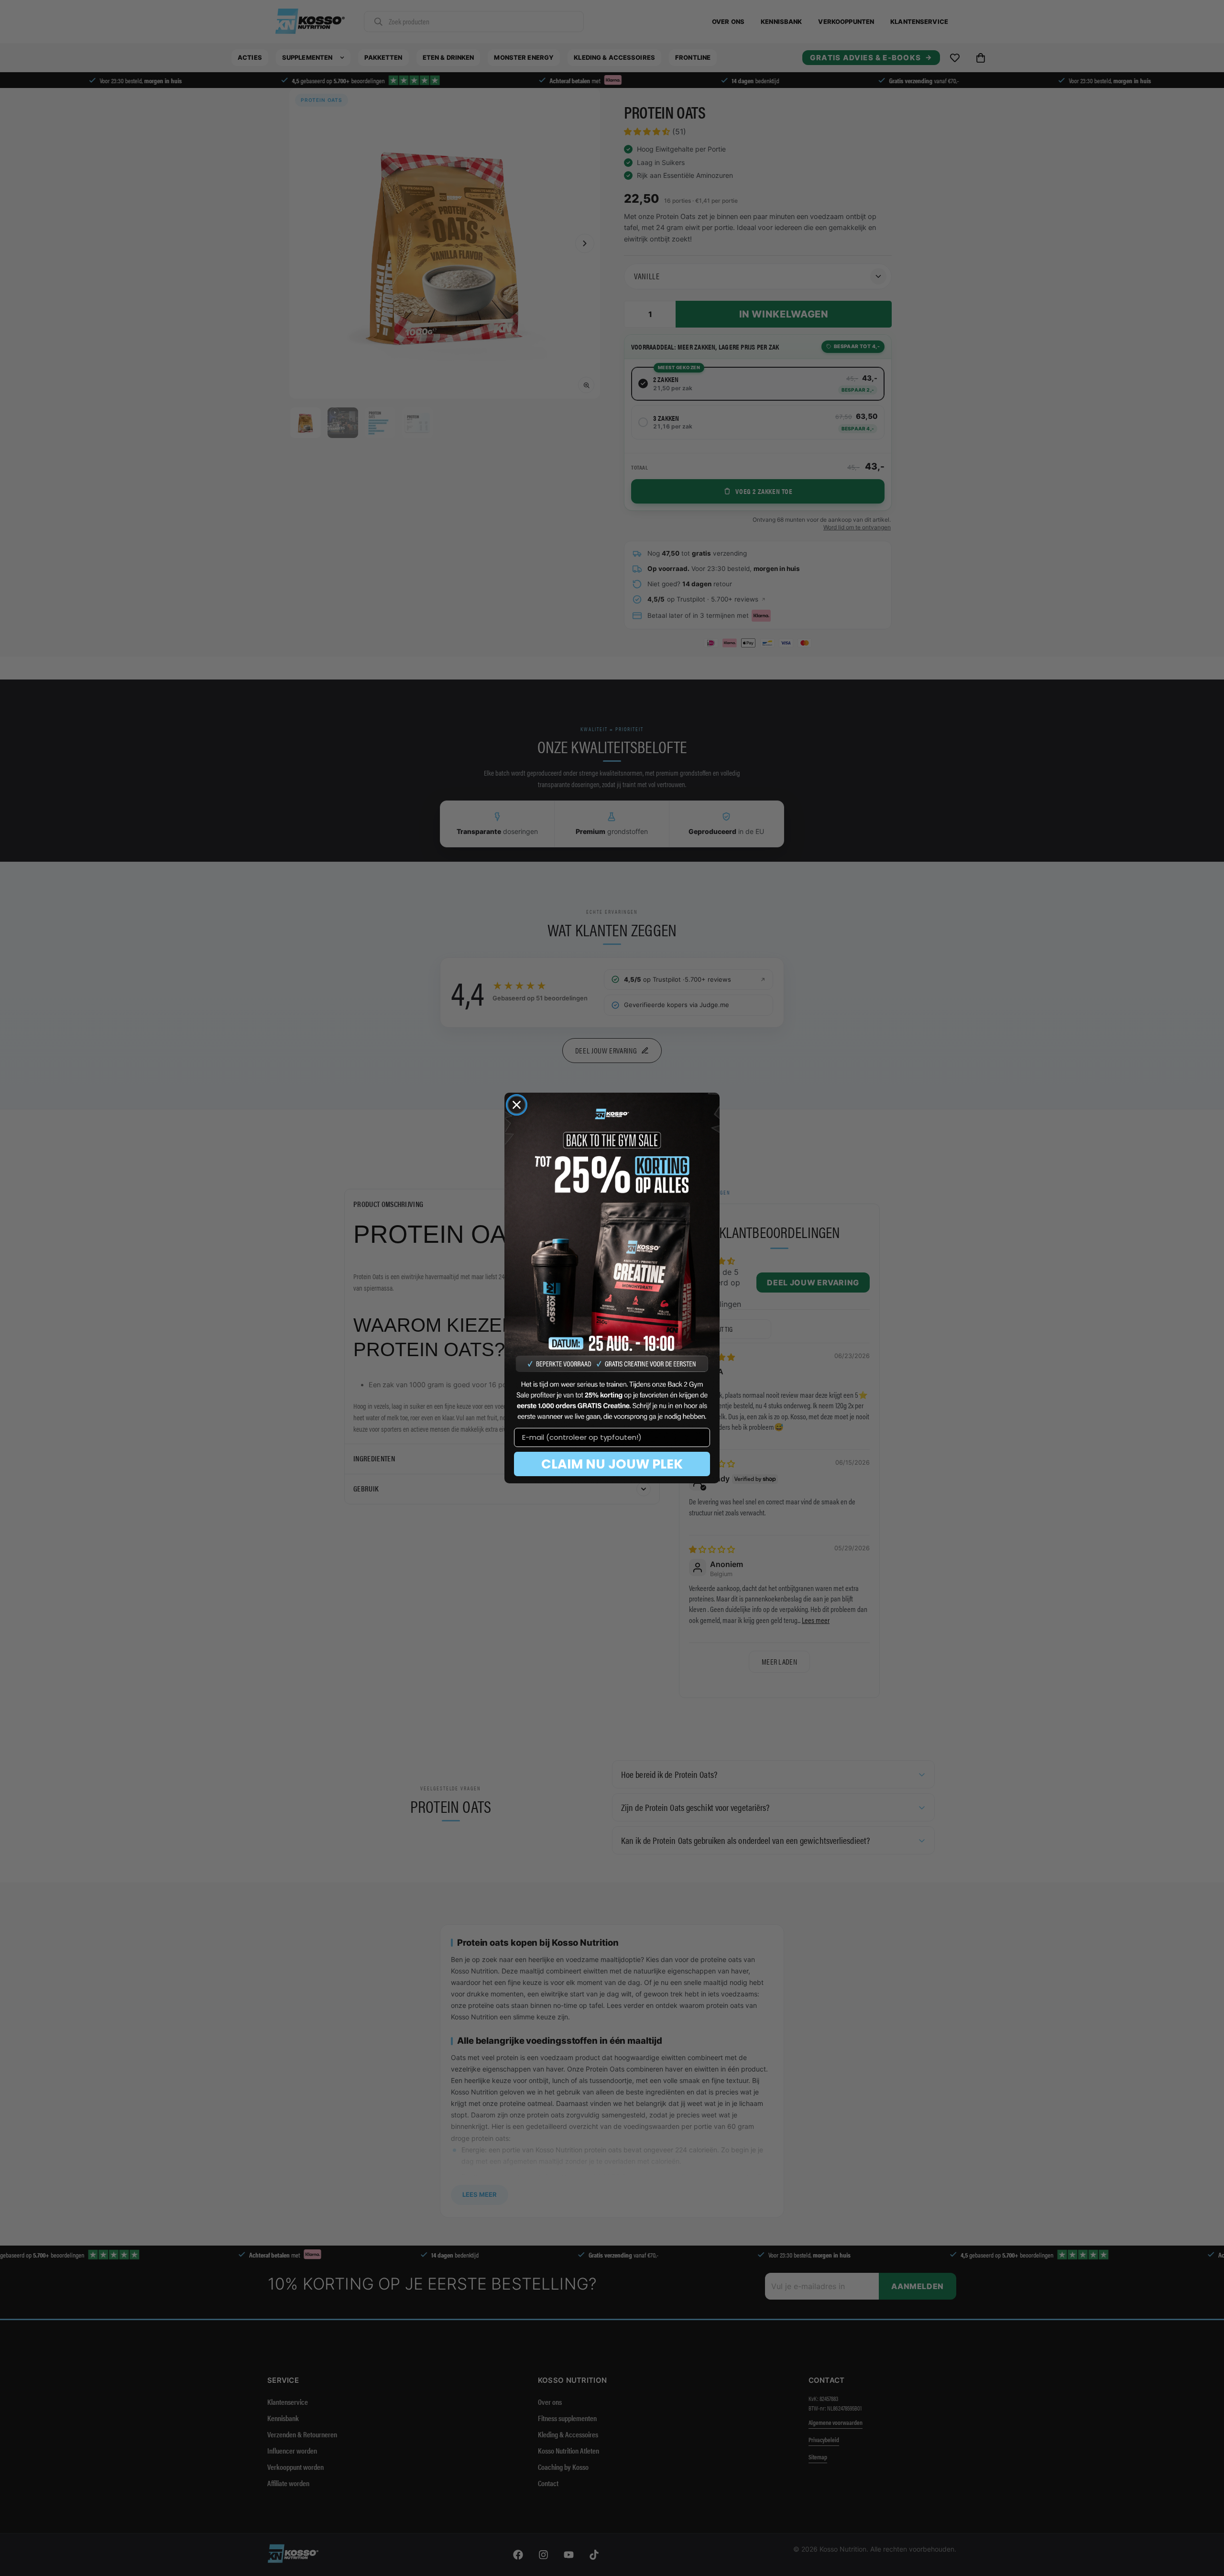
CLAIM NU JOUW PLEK (612, 1464)
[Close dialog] (517, 1105)
